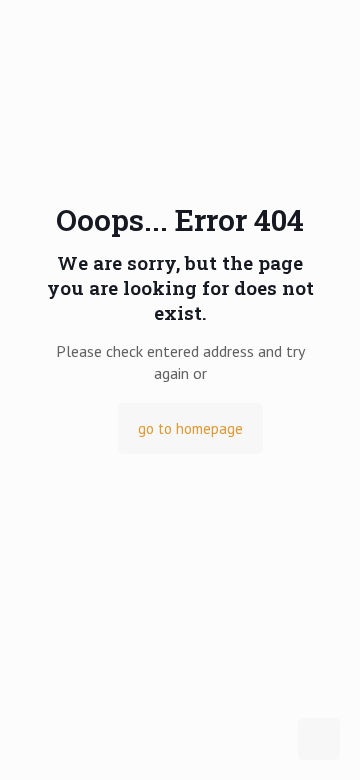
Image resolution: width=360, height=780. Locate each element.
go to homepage (190, 428)
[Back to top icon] (319, 739)
